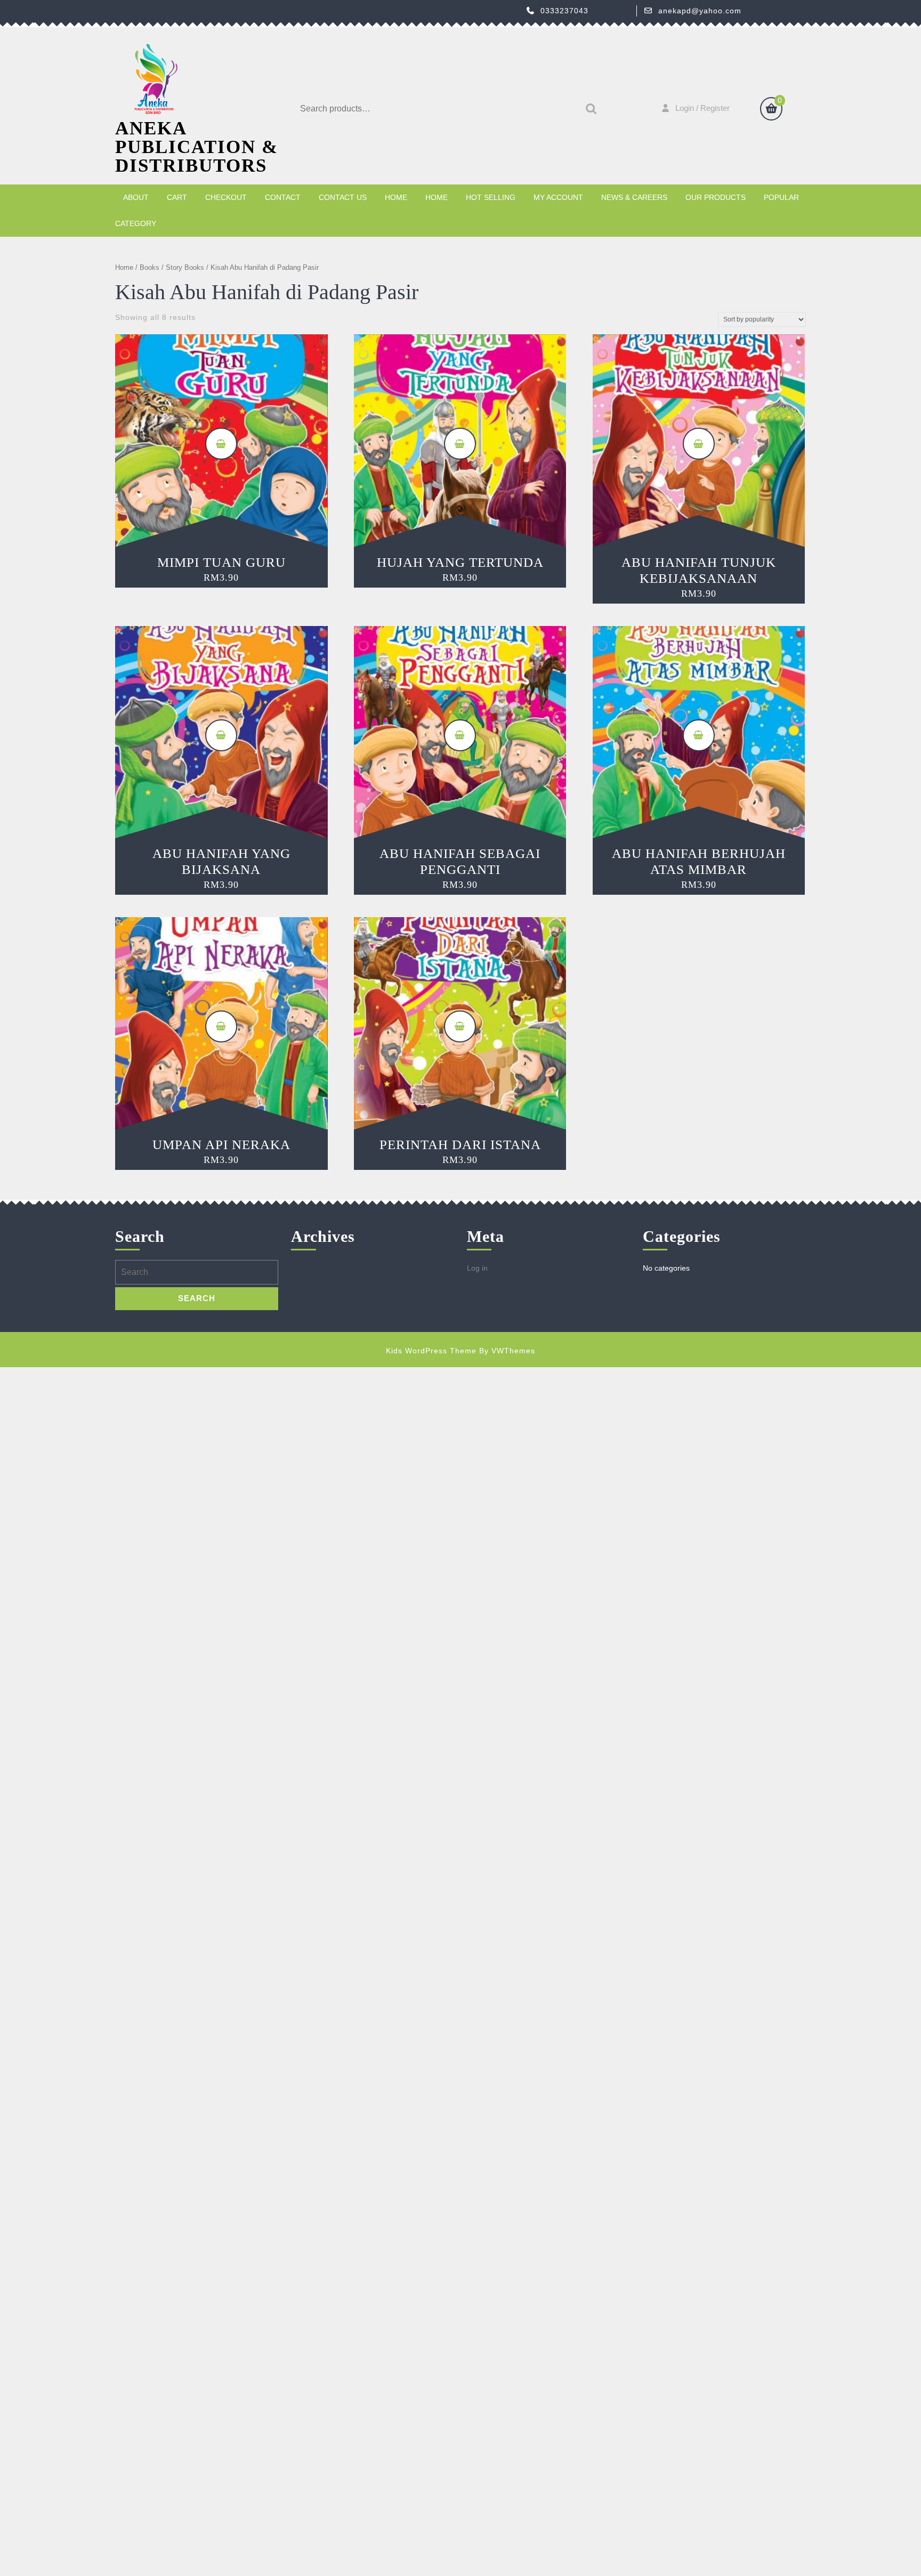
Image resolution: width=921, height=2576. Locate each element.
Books (150, 267)
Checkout (226, 197)
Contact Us (343, 197)
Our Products (716, 197)
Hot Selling (491, 197)
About (136, 197)
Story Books (185, 267)
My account (558, 197)
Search (588, 109)
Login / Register (702, 108)
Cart (177, 197)
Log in (477, 1268)
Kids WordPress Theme (431, 1351)
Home (396, 197)
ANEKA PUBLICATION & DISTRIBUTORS (197, 147)
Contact (283, 197)
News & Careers (634, 197)
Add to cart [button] (221, 444)
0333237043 (564, 11)
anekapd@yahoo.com (700, 11)
